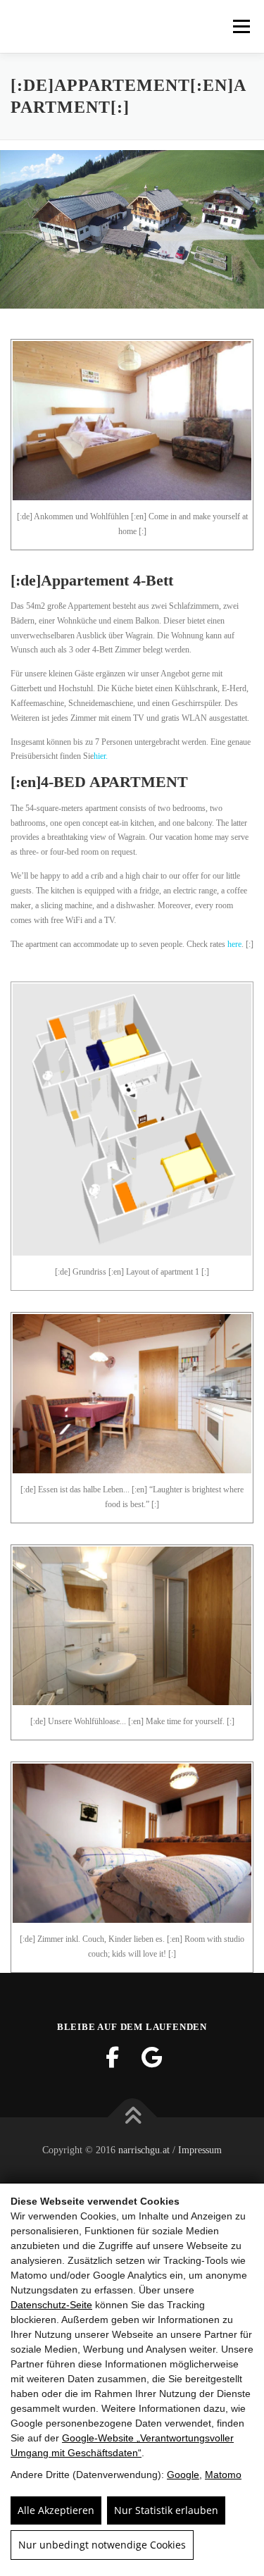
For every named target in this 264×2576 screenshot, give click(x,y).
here (233, 944)
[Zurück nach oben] (132, 2117)
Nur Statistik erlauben (166, 2510)
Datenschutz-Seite (51, 2305)
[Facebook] (113, 2057)
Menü (239, 26)
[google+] (152, 2057)
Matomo (223, 2475)
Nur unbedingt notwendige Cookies (102, 2545)
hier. (101, 756)
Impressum (200, 2150)
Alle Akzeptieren (56, 2510)
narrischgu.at (144, 2150)
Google (183, 2475)
